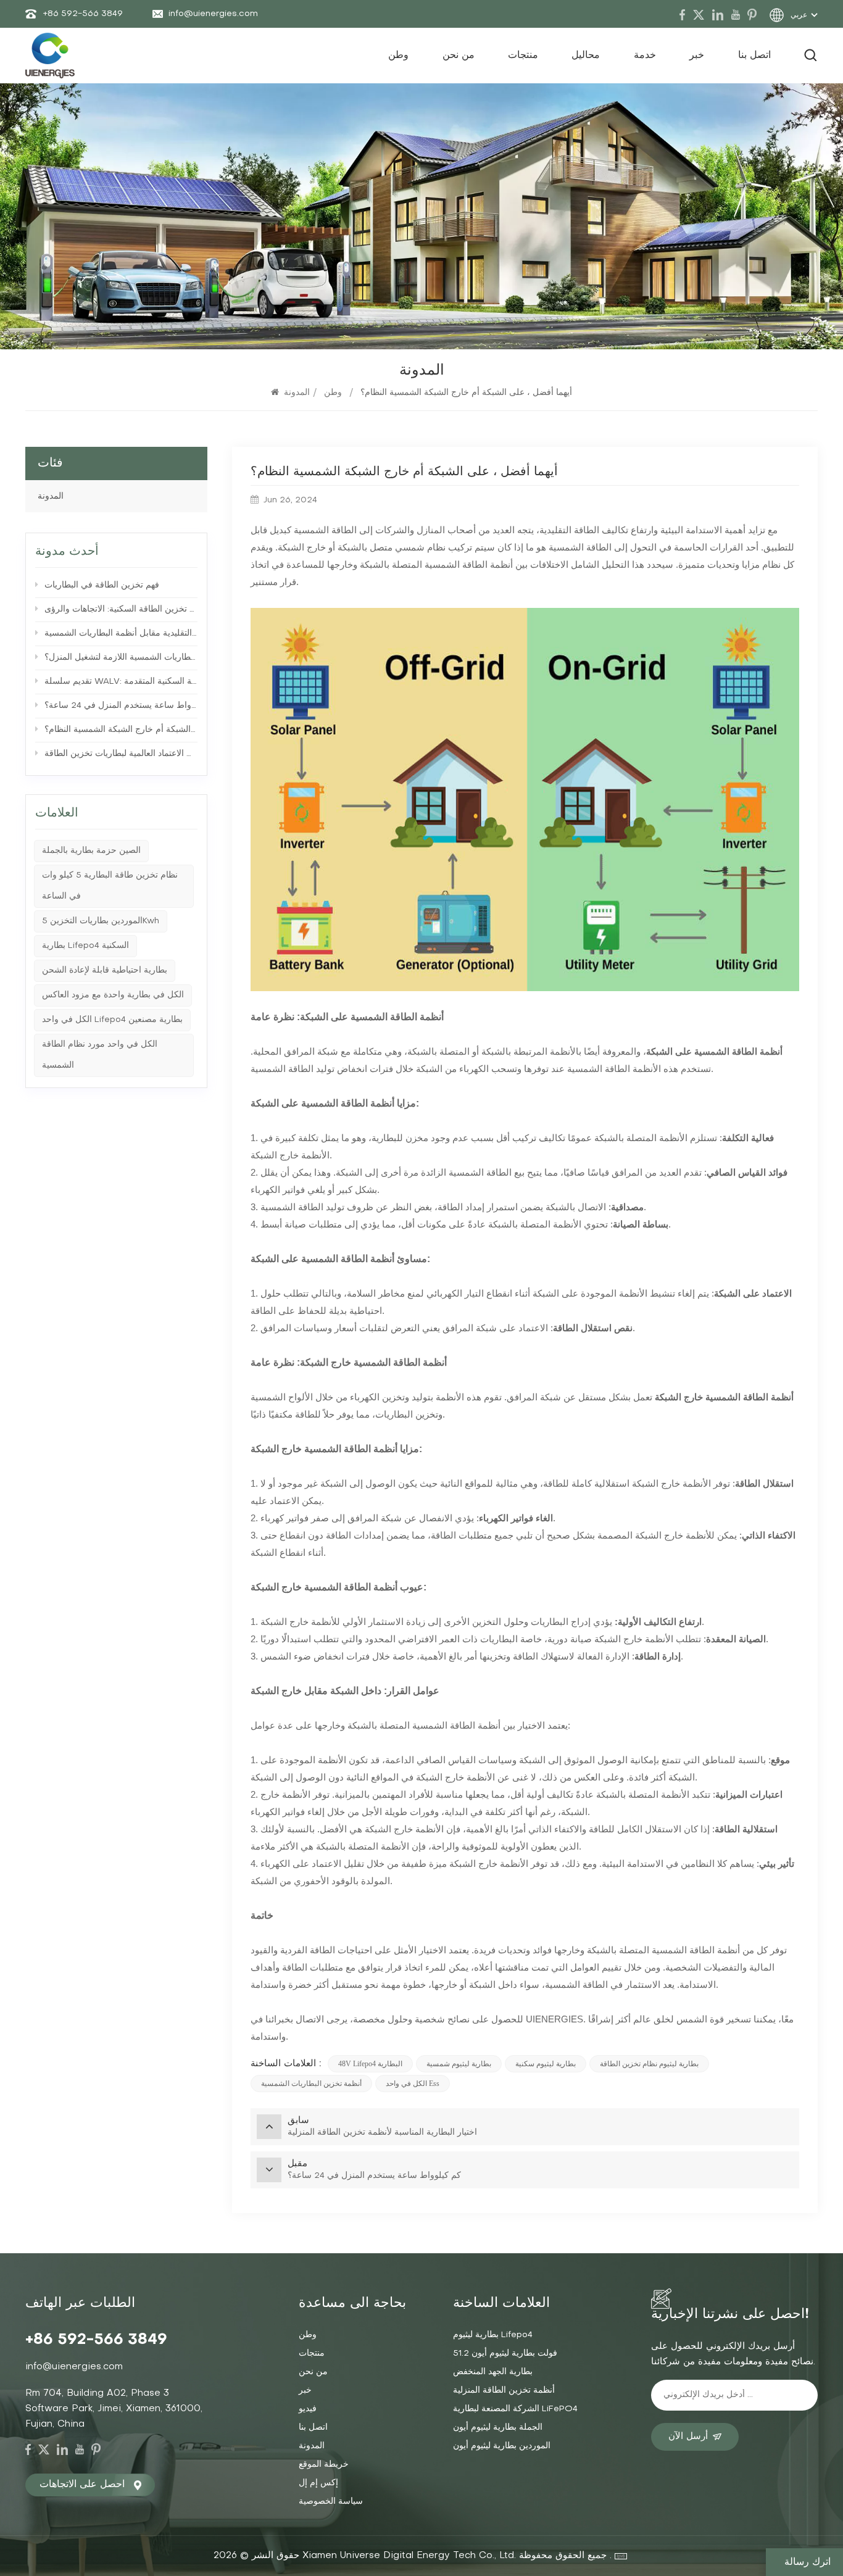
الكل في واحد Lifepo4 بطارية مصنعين (112, 1020)
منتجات (523, 56)
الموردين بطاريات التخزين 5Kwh (101, 921)
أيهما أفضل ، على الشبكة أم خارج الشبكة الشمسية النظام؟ (121, 730)
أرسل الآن (688, 2437)
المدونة (297, 393)
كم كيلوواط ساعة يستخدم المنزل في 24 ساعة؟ (121, 706)
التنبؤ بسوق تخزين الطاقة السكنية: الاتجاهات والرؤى (121, 609)
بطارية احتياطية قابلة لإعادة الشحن (105, 970)
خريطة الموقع (324, 2465)
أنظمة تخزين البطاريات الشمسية (311, 2084)
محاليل (586, 56)
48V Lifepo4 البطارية (370, 2064)
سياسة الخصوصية (331, 2502)
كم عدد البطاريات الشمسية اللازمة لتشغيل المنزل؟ (121, 658)
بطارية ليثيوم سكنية (546, 2064)
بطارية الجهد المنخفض (493, 2372)
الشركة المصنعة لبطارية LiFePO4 (515, 2409)
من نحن (459, 56)
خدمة (645, 56)
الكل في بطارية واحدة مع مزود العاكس (113, 995)
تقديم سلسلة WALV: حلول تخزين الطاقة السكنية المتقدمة (121, 682)
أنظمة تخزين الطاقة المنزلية (504, 2391)
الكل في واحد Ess (413, 2084)
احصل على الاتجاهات (82, 2485)
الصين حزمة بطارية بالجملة (91, 851)
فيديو (308, 2409)
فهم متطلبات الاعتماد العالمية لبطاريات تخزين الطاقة (121, 754)
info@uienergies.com (213, 14)
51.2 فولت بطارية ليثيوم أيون (505, 2354)
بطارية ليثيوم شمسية (459, 2064)
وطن (398, 56)
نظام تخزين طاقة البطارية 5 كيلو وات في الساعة (110, 886)
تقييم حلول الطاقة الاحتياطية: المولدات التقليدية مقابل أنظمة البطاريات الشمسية (121, 634)
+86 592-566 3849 (83, 14)
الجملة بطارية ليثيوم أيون (498, 2428)
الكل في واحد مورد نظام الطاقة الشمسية (100, 1055)
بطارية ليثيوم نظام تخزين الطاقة (649, 2064)
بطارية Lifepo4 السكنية (85, 946)
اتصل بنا (754, 56)
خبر (697, 56)
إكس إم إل (318, 2483)
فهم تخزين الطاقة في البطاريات (102, 585)
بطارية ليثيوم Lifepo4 (493, 2335)
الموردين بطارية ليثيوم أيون (502, 2446)
